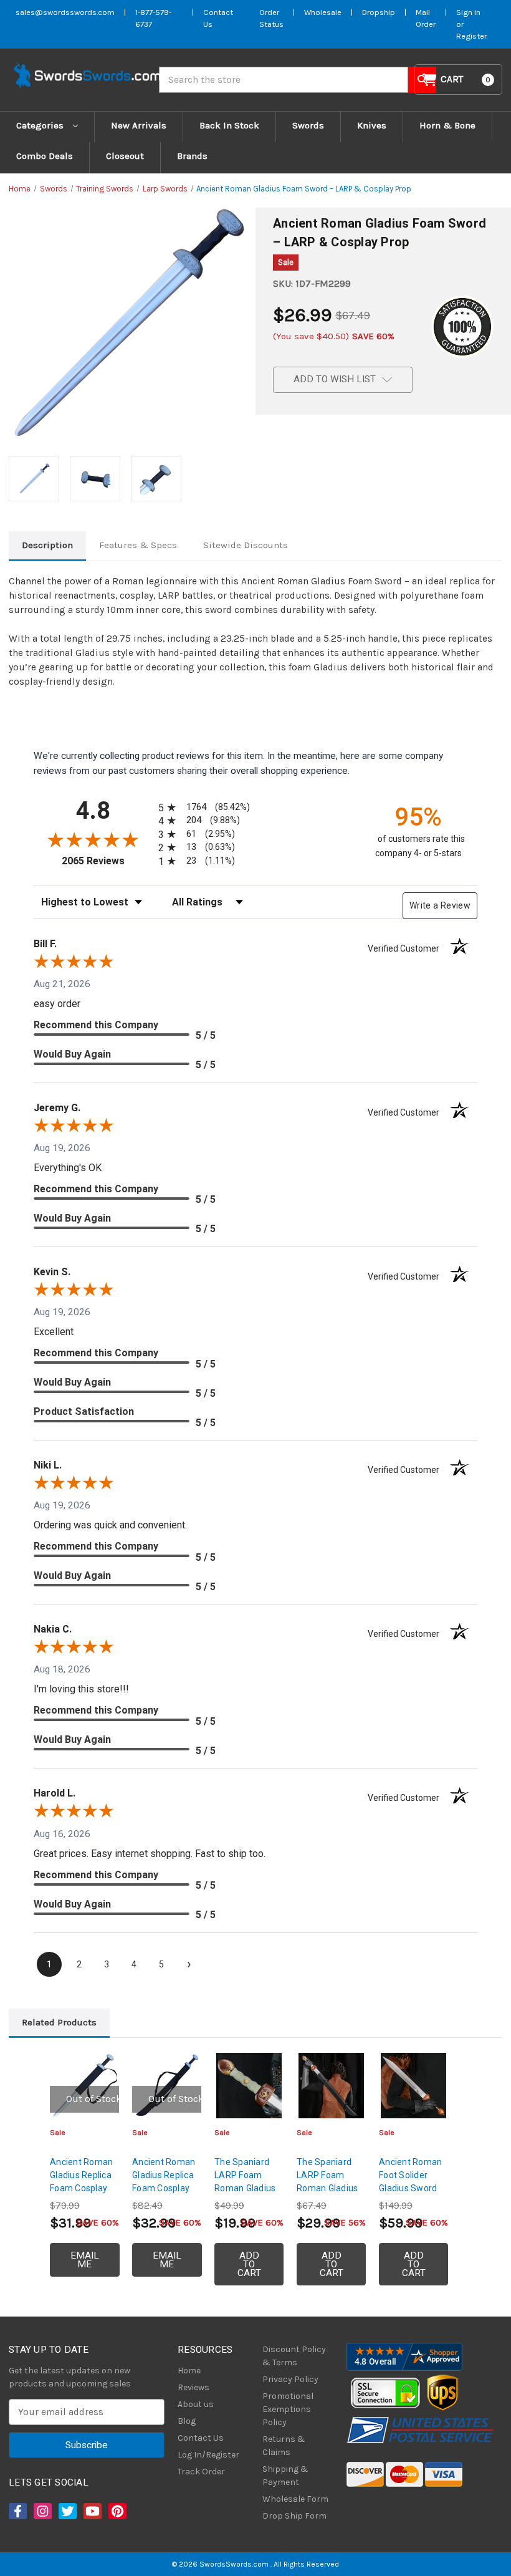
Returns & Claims (284, 2446)
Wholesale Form (295, 2499)
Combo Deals (45, 156)
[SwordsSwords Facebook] (17, 2511)
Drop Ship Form (294, 2516)
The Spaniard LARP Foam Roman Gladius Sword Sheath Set (327, 2188)
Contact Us (201, 2438)
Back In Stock (229, 125)
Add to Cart (249, 2264)
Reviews (193, 2387)
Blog (187, 2421)
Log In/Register (208, 2455)
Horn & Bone (447, 125)
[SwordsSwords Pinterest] (117, 2511)
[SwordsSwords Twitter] (67, 2511)
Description (47, 545)
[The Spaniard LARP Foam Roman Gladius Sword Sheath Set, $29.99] (331, 2086)
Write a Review (440, 905)
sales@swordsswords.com (65, 12)
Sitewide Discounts (246, 545)
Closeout (125, 156)
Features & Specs (138, 545)
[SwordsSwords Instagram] (42, 2511)
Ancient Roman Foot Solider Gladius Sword (410, 2175)
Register (471, 36)
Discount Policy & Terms (294, 2356)
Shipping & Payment (285, 2476)
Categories (41, 125)
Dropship (379, 12)
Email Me (85, 2260)
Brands (192, 156)
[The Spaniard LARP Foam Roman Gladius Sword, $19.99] (249, 2086)
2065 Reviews (107, 861)
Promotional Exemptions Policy (288, 2409)
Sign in (468, 12)
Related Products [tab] (59, 2022)
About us (196, 2404)
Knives (372, 125)
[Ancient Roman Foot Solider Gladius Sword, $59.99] (413, 2086)
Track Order (201, 2472)
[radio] (202, 807)
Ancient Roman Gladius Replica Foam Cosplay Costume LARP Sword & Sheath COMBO (83, 2195)
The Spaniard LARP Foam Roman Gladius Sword (245, 2182)
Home (189, 2371)
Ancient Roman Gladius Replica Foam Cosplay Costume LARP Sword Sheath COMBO (164, 2195)
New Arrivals (139, 125)
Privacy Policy (290, 2379)
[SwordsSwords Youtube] (92, 2511)
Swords (308, 125)
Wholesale (323, 12)
